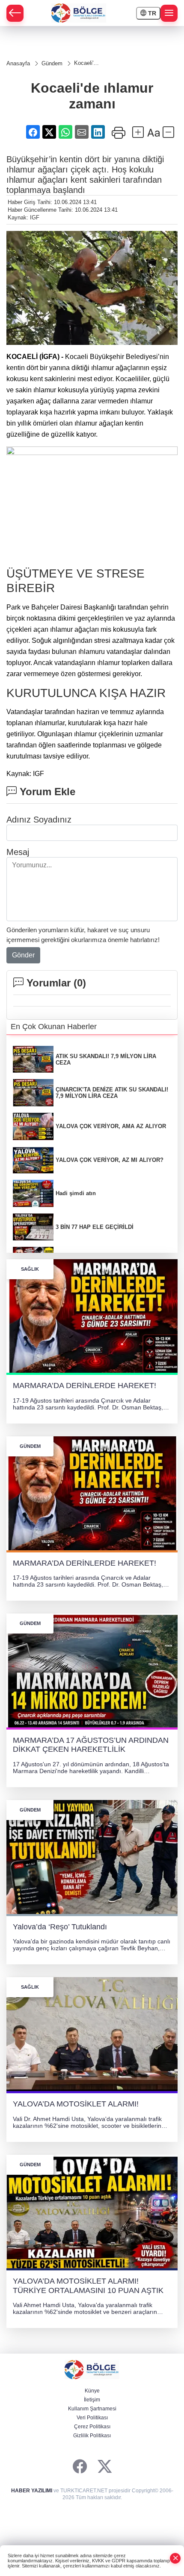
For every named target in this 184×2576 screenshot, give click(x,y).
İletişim (92, 2400)
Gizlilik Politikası (92, 2436)
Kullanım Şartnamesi (92, 2409)
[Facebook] (80, 2467)
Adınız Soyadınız (39, 820)
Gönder (23, 955)
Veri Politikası (92, 2418)
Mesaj (18, 852)
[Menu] (169, 13)
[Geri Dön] (15, 13)
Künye (92, 2391)
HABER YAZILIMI (32, 2491)
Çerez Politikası (92, 2427)
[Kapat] (175, 2558)
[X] (105, 2467)
